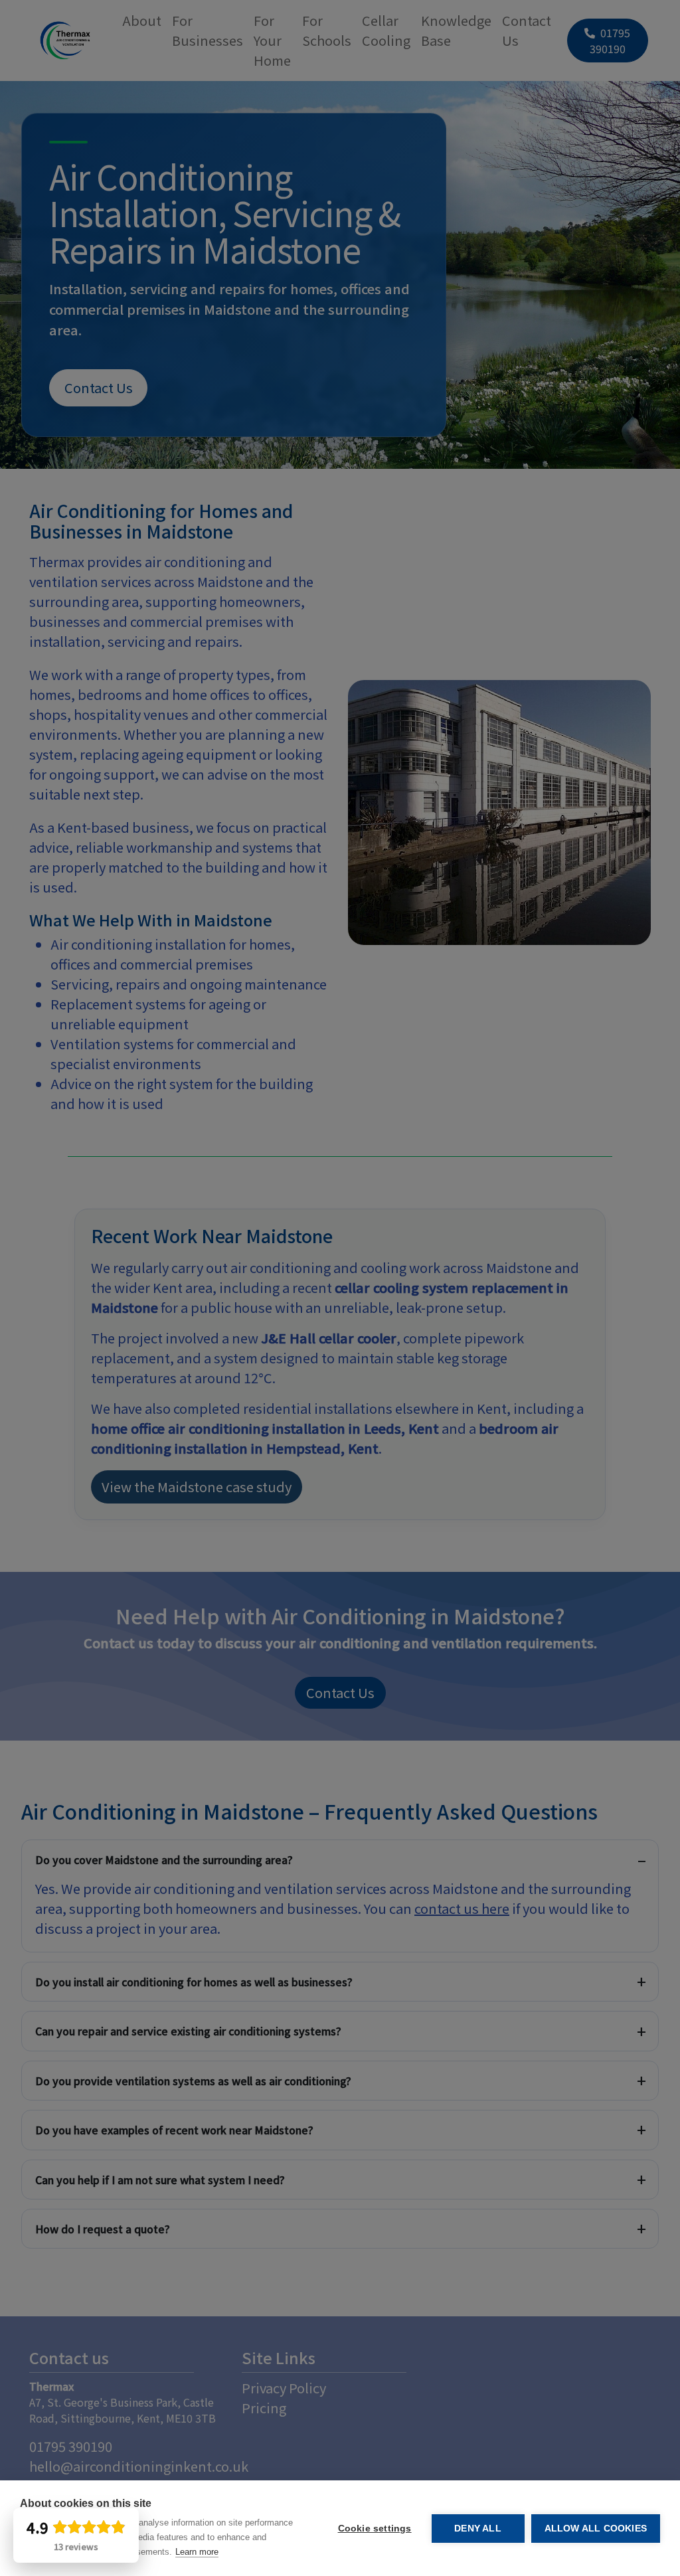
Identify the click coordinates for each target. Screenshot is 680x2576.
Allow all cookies (596, 2529)
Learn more (197, 2552)
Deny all (478, 2529)
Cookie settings (375, 2529)
